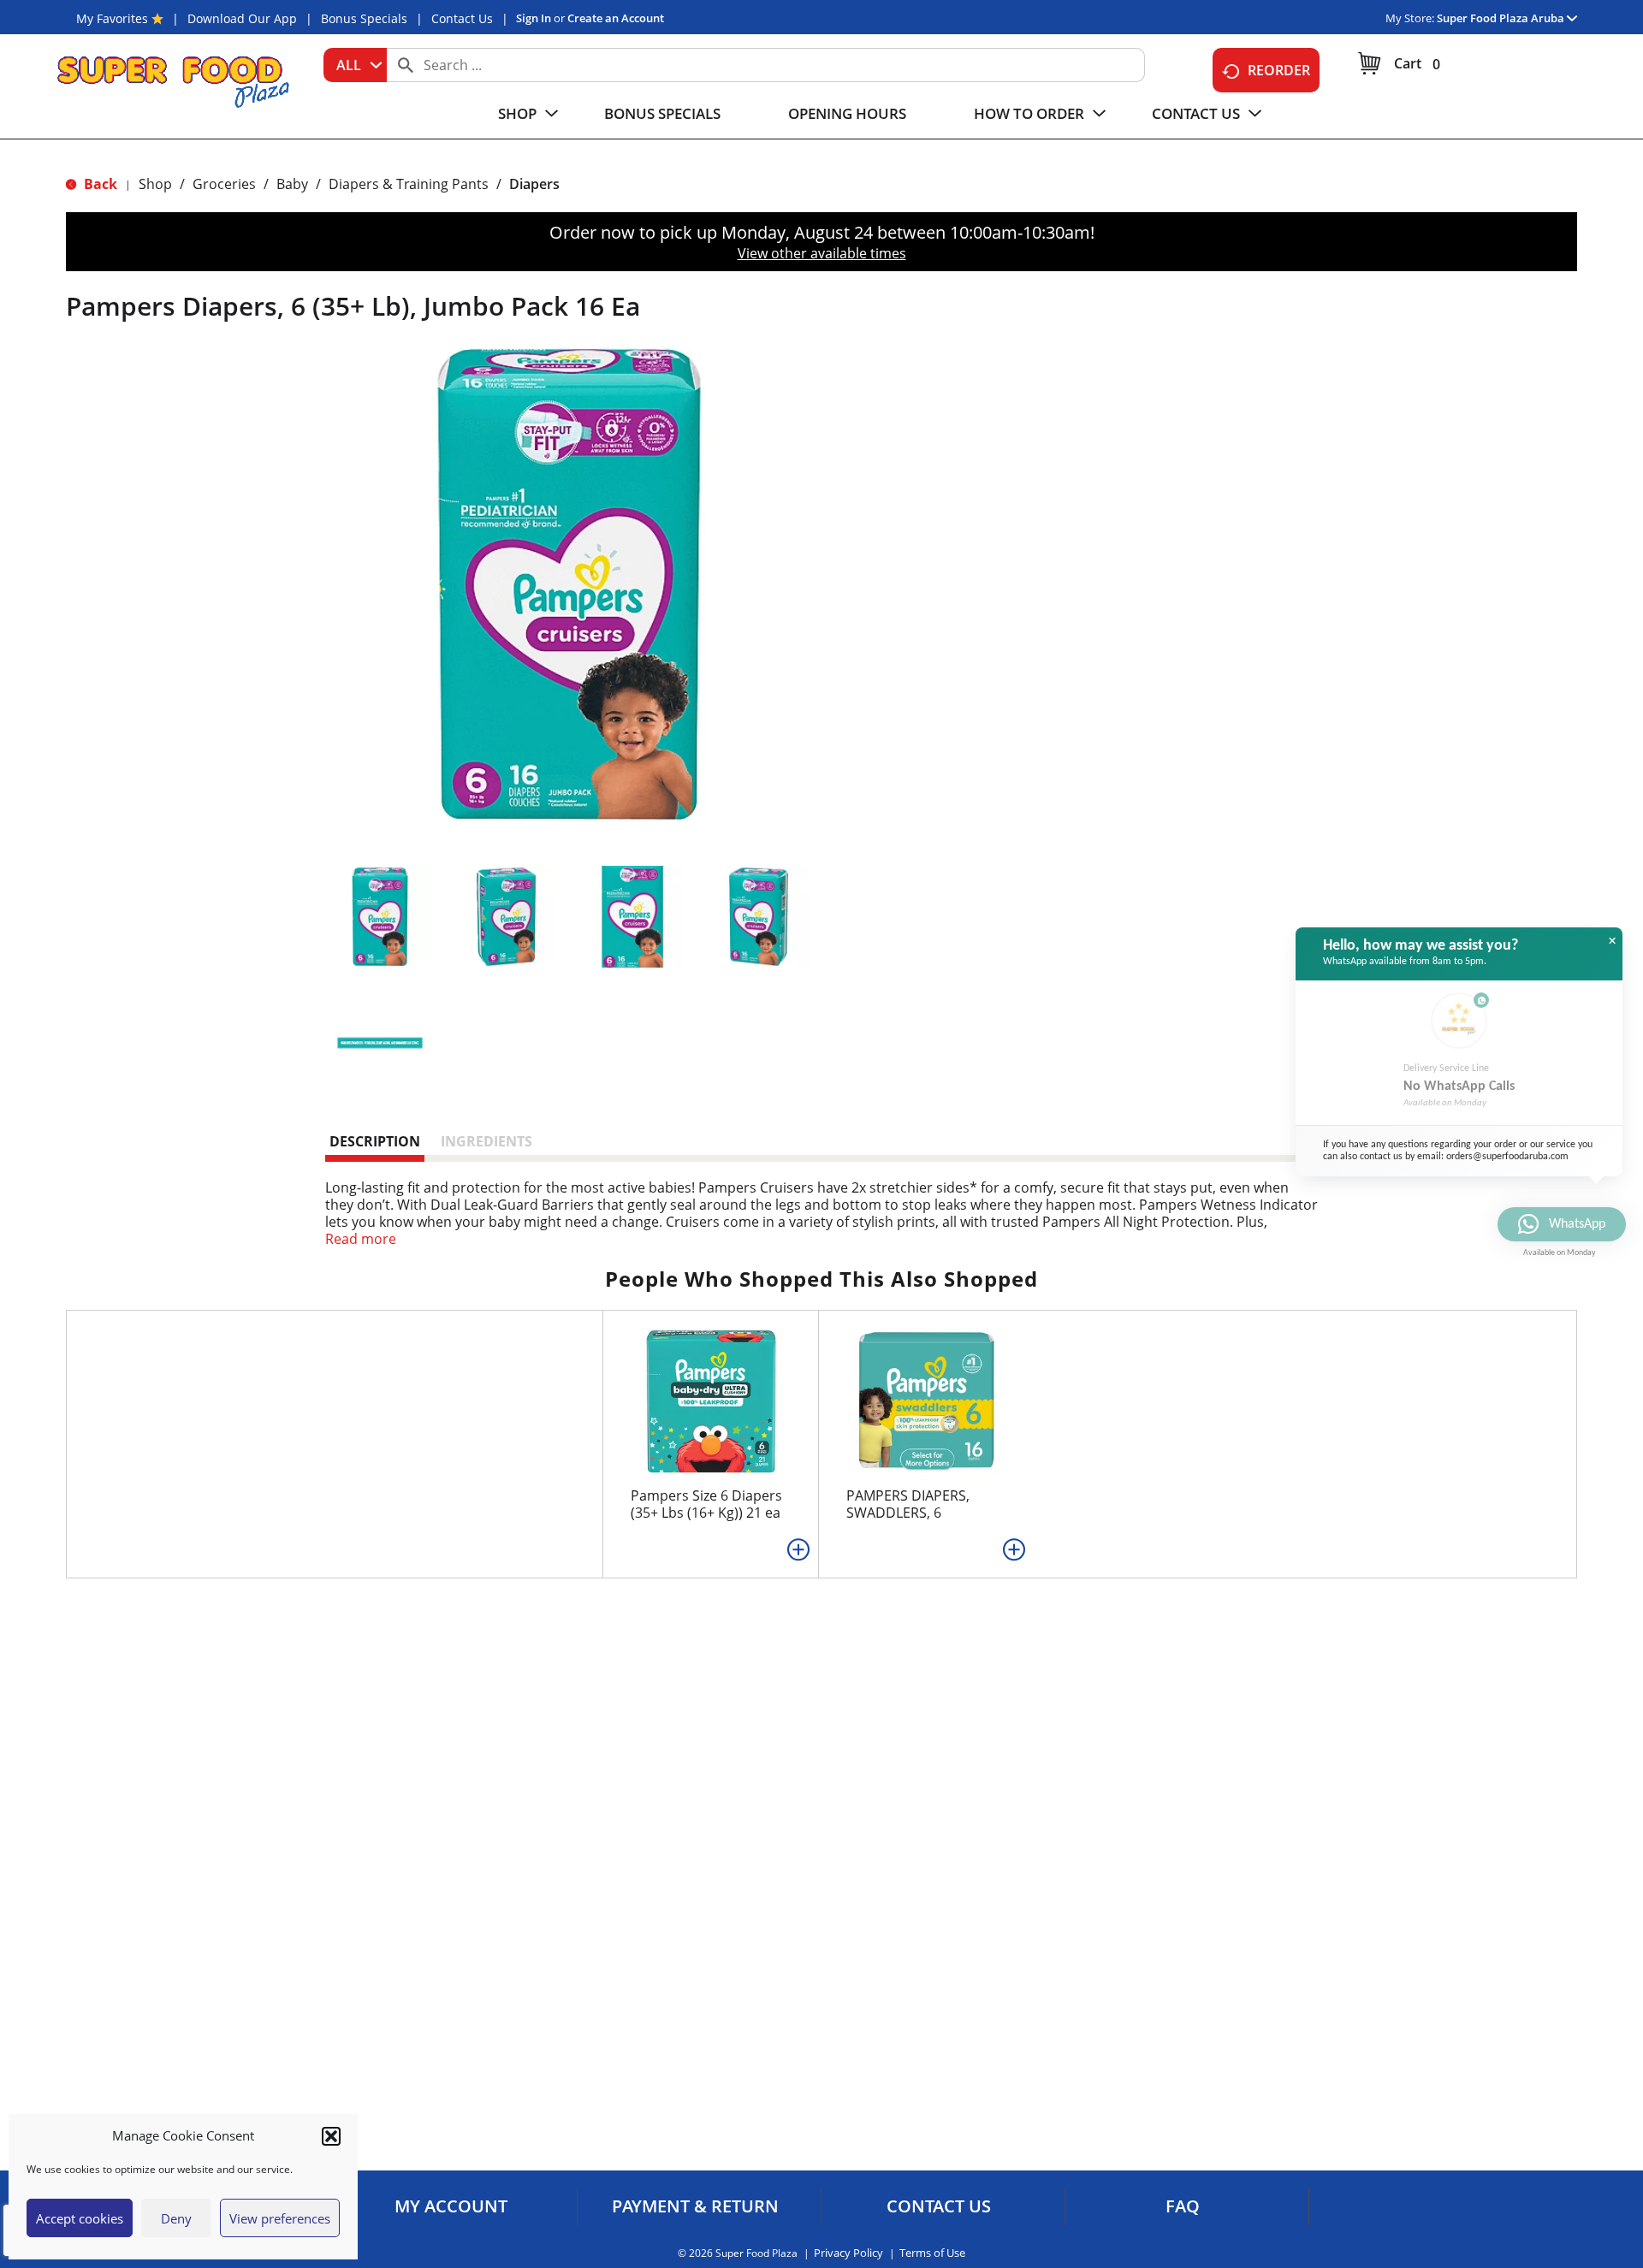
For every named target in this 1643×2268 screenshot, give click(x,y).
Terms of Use (932, 2253)
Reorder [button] (1279, 70)
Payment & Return (695, 2206)
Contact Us (462, 18)
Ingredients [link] (486, 1141)
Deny (176, 2218)
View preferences (280, 2218)
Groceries (224, 184)
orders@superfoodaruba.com (1507, 1157)
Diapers (534, 184)
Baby (292, 184)
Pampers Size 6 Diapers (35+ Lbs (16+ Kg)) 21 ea (706, 1504)
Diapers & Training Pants (409, 184)
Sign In (534, 18)
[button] (331, 2136)
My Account (451, 2206)
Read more (361, 1239)
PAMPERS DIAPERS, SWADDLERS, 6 (908, 1504)
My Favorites (112, 18)
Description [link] (375, 1141)
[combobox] (355, 65)
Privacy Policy (848, 2253)
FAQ (1183, 2206)
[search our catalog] (406, 65)
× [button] (1612, 941)
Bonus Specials (364, 18)
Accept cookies (80, 2218)
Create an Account (616, 18)
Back (99, 184)
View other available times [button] (822, 253)
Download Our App (242, 18)
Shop (155, 184)
